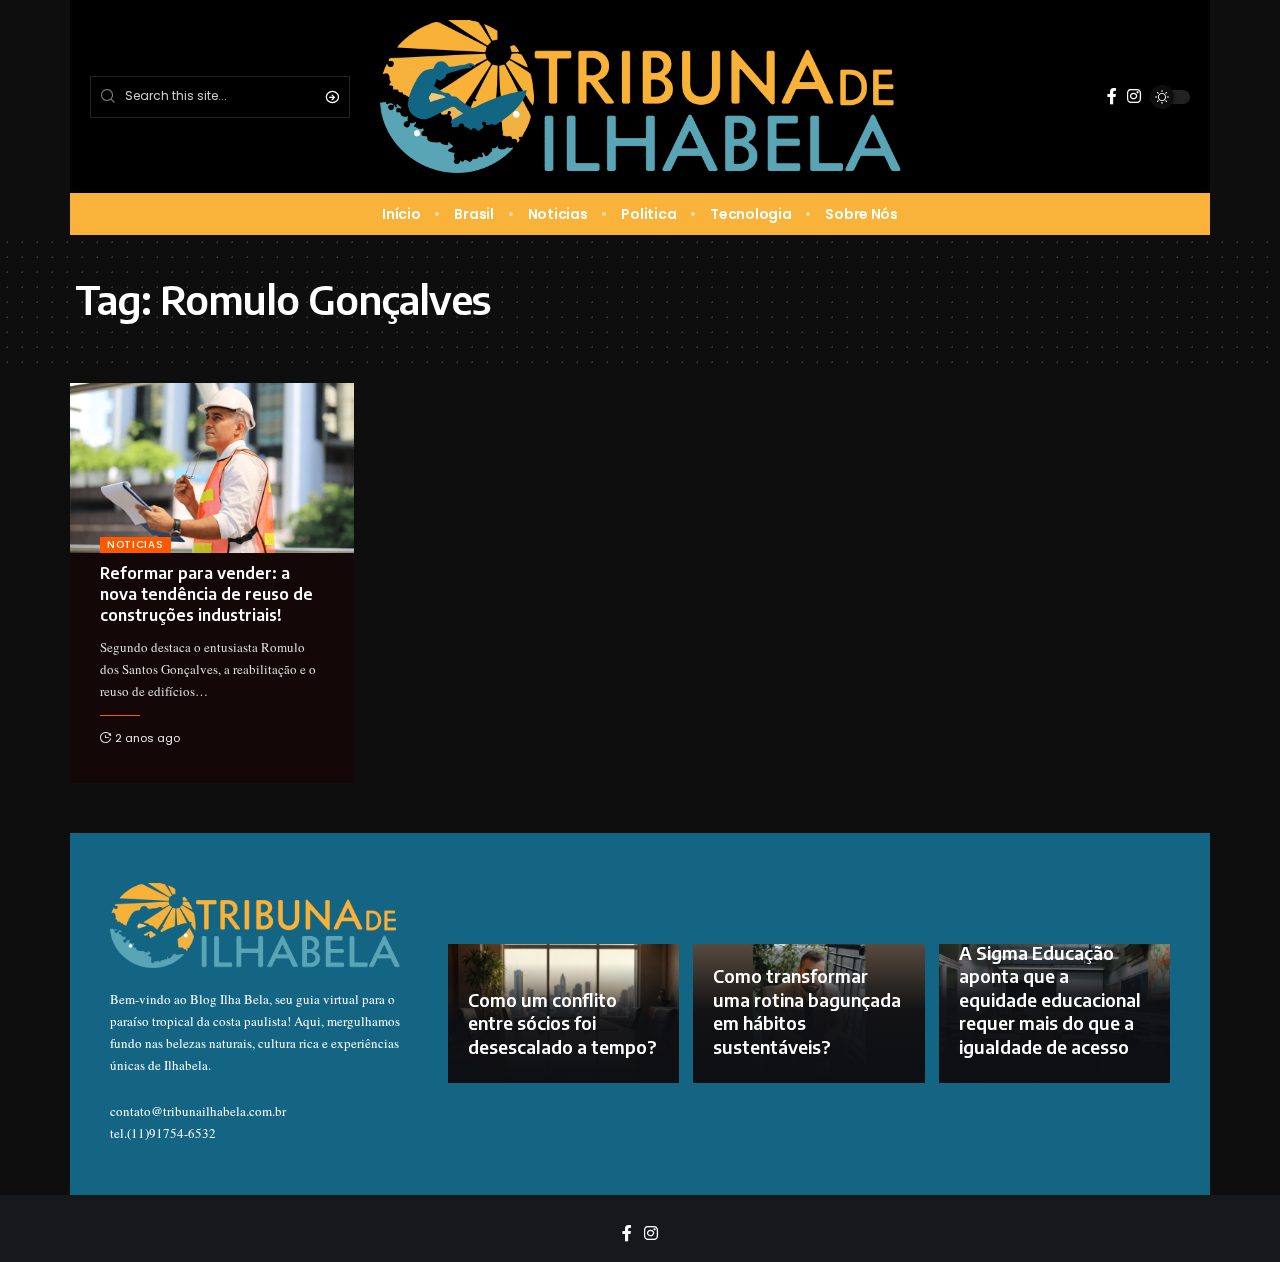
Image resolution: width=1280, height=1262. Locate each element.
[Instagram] (1134, 96)
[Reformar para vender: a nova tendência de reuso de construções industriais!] (212, 468)
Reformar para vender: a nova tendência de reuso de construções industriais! (206, 594)
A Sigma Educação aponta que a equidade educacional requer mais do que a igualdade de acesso (1050, 999)
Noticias (135, 544)
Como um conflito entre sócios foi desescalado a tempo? (562, 1023)
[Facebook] (1112, 96)
